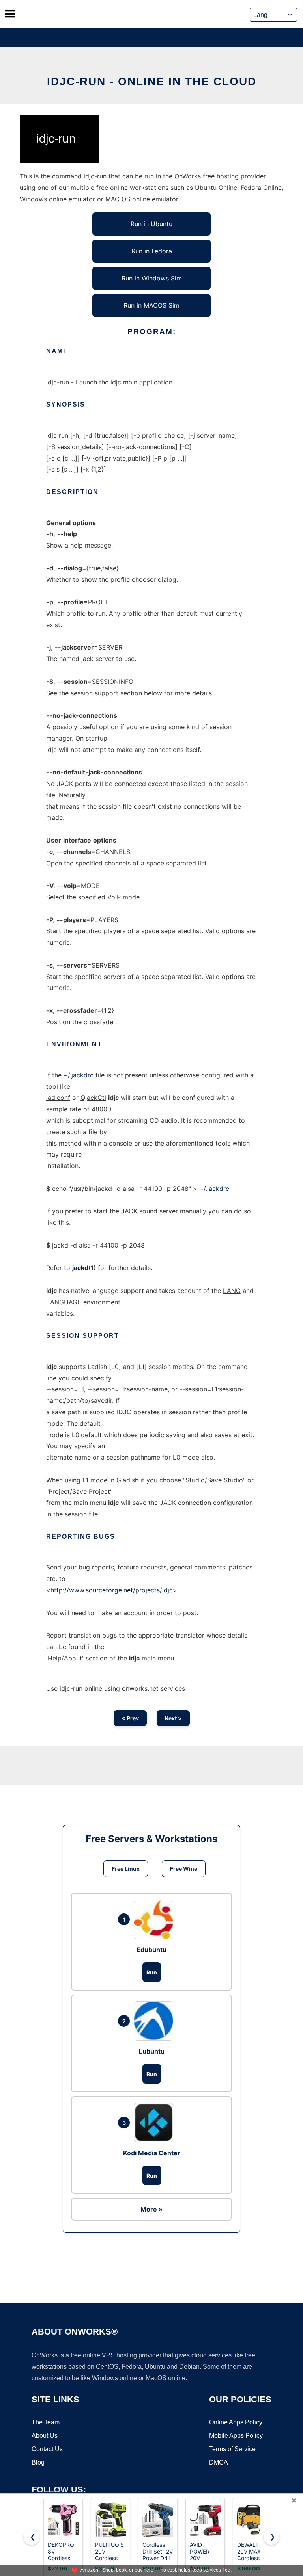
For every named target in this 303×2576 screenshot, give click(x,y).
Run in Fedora (152, 251)
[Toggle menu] (10, 14)
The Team (46, 2422)
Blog (38, 2462)
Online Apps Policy (236, 2422)
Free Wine (184, 1869)
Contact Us (47, 2449)
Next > (173, 1718)
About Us (45, 2436)
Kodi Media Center (152, 2153)
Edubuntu (151, 1950)
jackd (80, 1268)
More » (151, 2209)
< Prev (130, 1718)
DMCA (219, 2462)
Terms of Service (232, 2449)
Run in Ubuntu (151, 224)
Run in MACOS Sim (151, 305)
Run (152, 1972)
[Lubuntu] (155, 2021)
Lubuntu (152, 2051)
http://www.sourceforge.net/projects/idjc (112, 1590)
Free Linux (126, 1869)
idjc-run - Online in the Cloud (152, 81)
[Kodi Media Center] (155, 2123)
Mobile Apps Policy (236, 2436)
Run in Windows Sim (152, 278)
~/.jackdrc (79, 1075)
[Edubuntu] (155, 1919)
